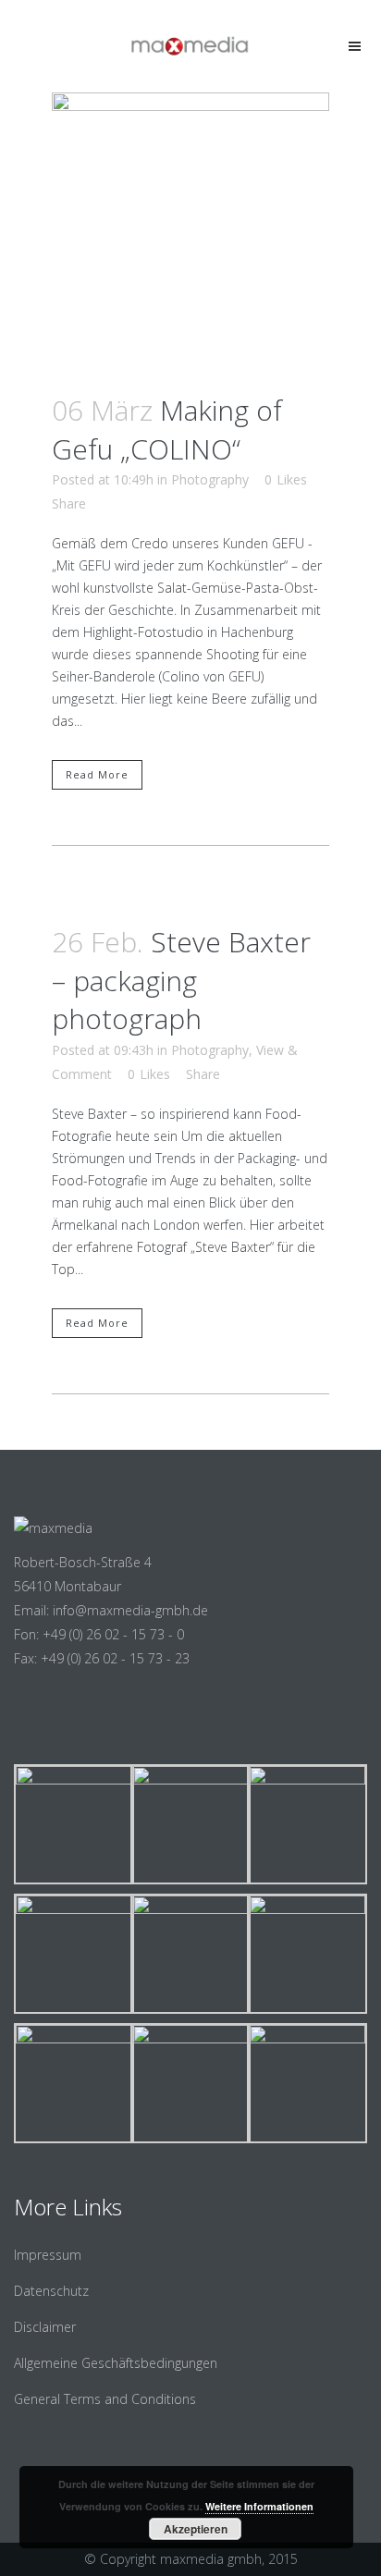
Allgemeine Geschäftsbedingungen (116, 2363)
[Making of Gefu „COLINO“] (190, 231)
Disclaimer (45, 2327)
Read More (97, 774)
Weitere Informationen (259, 2506)
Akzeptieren (196, 2529)
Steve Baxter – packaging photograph (181, 980)
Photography (210, 479)
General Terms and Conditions (105, 2399)
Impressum (48, 2255)
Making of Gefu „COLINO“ (167, 429)
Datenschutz (51, 2291)
